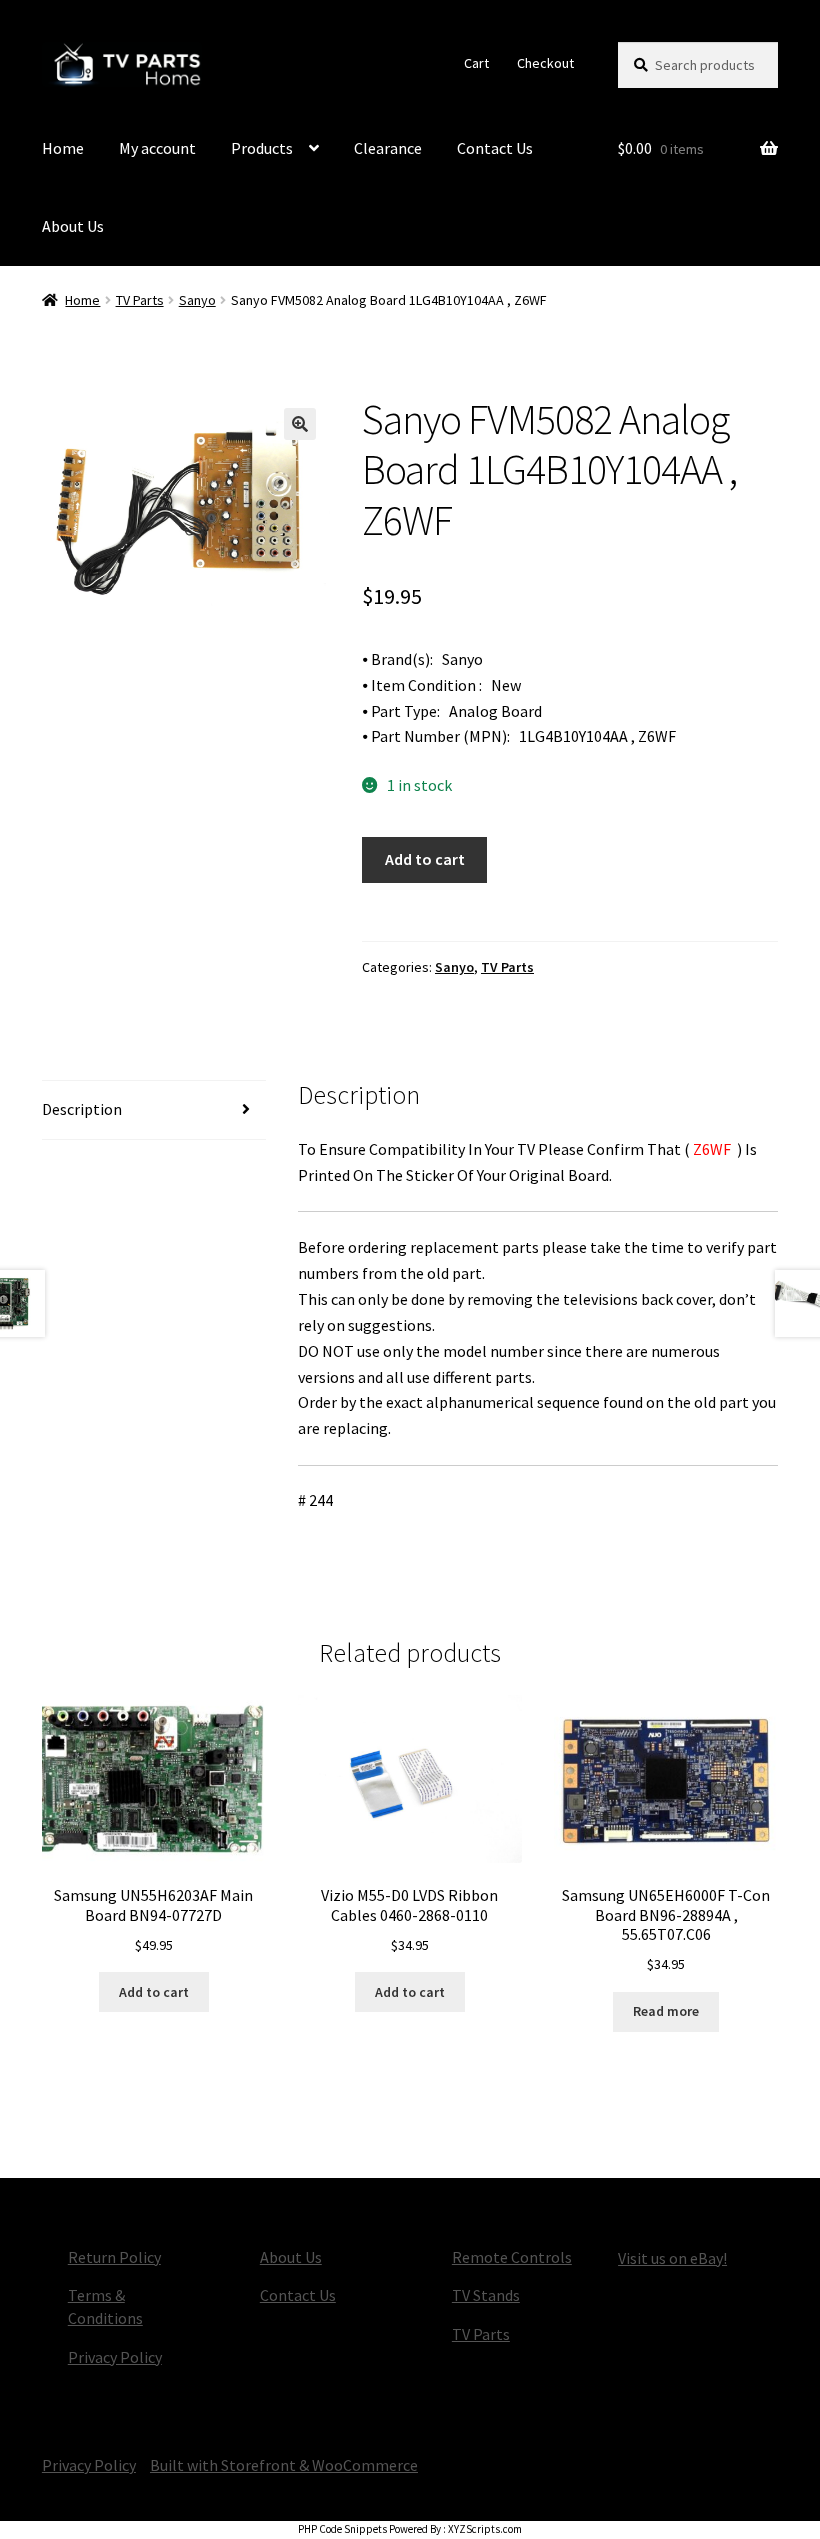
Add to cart (425, 859)
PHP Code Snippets (342, 2529)
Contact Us (495, 148)
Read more (666, 2011)
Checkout (545, 63)
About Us (73, 226)
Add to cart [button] (154, 1992)
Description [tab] (82, 1109)
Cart (476, 63)
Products (262, 148)
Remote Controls (512, 2257)
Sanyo (197, 300)
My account (157, 148)
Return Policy (114, 2257)
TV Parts (140, 300)
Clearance (388, 148)
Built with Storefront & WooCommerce (284, 2465)
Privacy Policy (115, 2357)
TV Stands (486, 2295)
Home (63, 148)
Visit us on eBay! (672, 2258)
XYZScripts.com (485, 2529)
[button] (300, 424)
